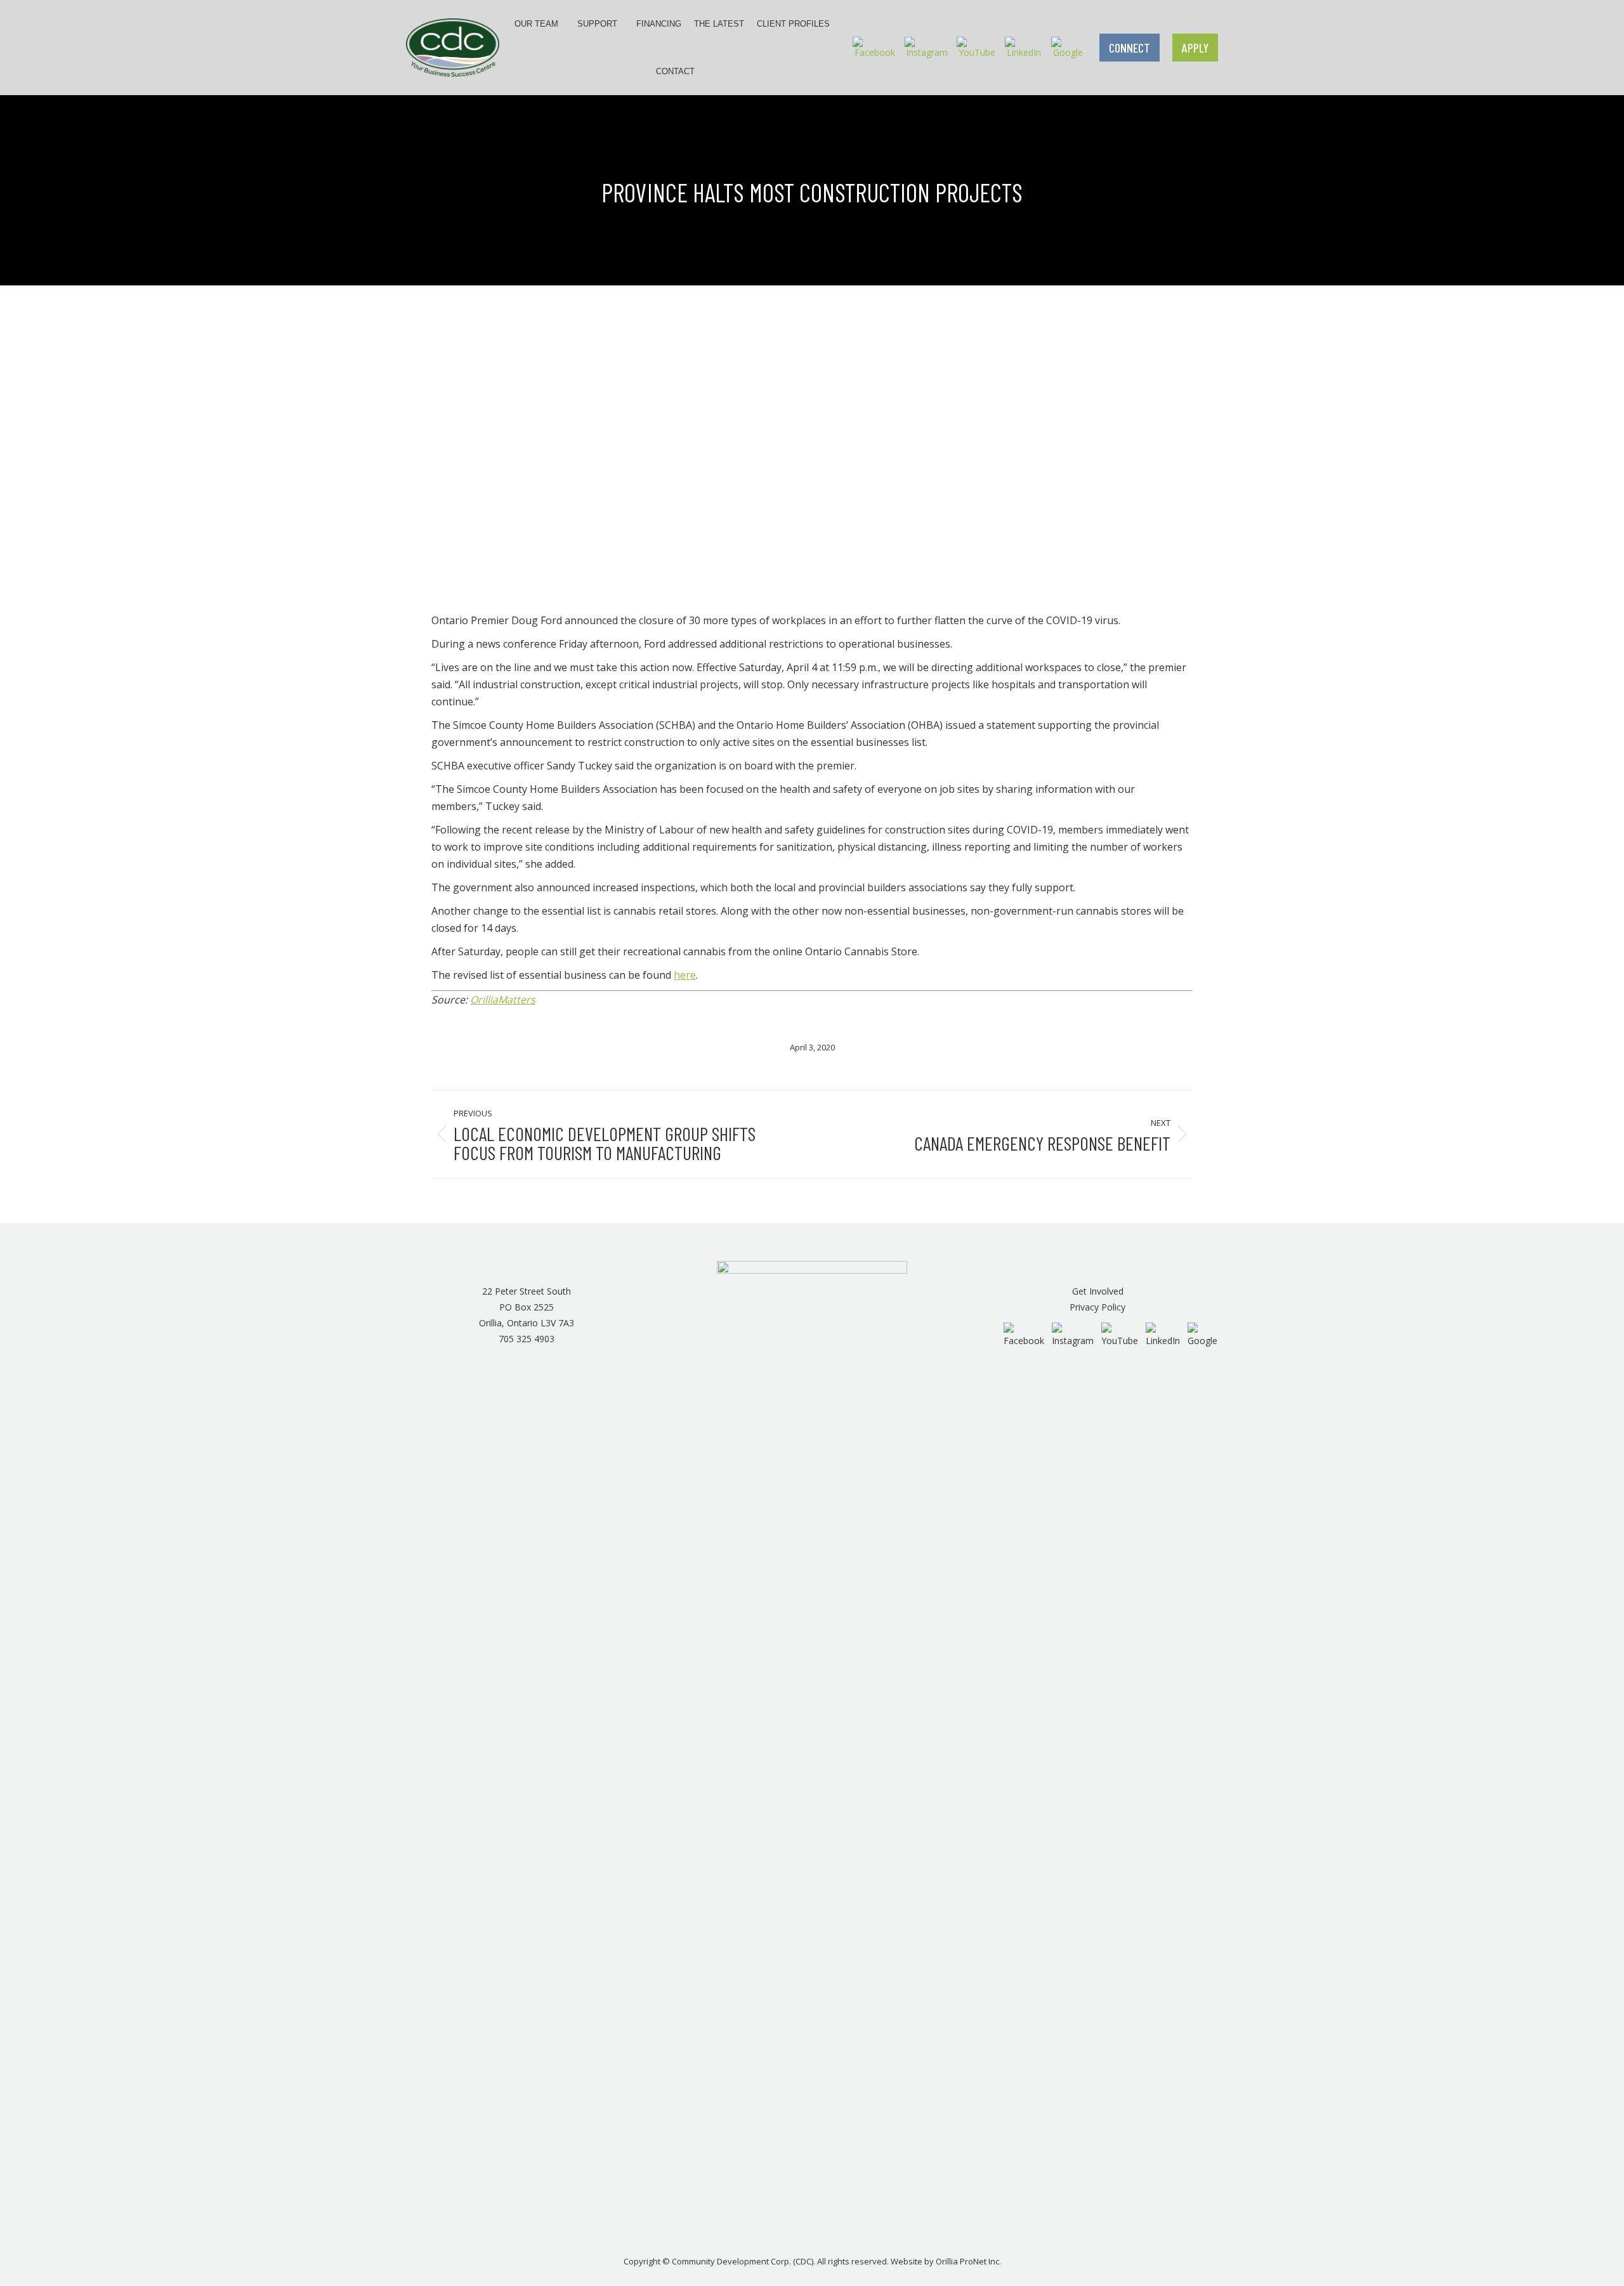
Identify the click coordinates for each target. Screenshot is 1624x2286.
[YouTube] (977, 47)
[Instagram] (927, 47)
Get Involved (1098, 1291)
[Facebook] (874, 47)
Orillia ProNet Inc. (968, 2261)
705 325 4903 (527, 1339)
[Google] (1068, 47)
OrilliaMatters (503, 1000)
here (685, 975)
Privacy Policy (1097, 1307)
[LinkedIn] (1024, 47)
